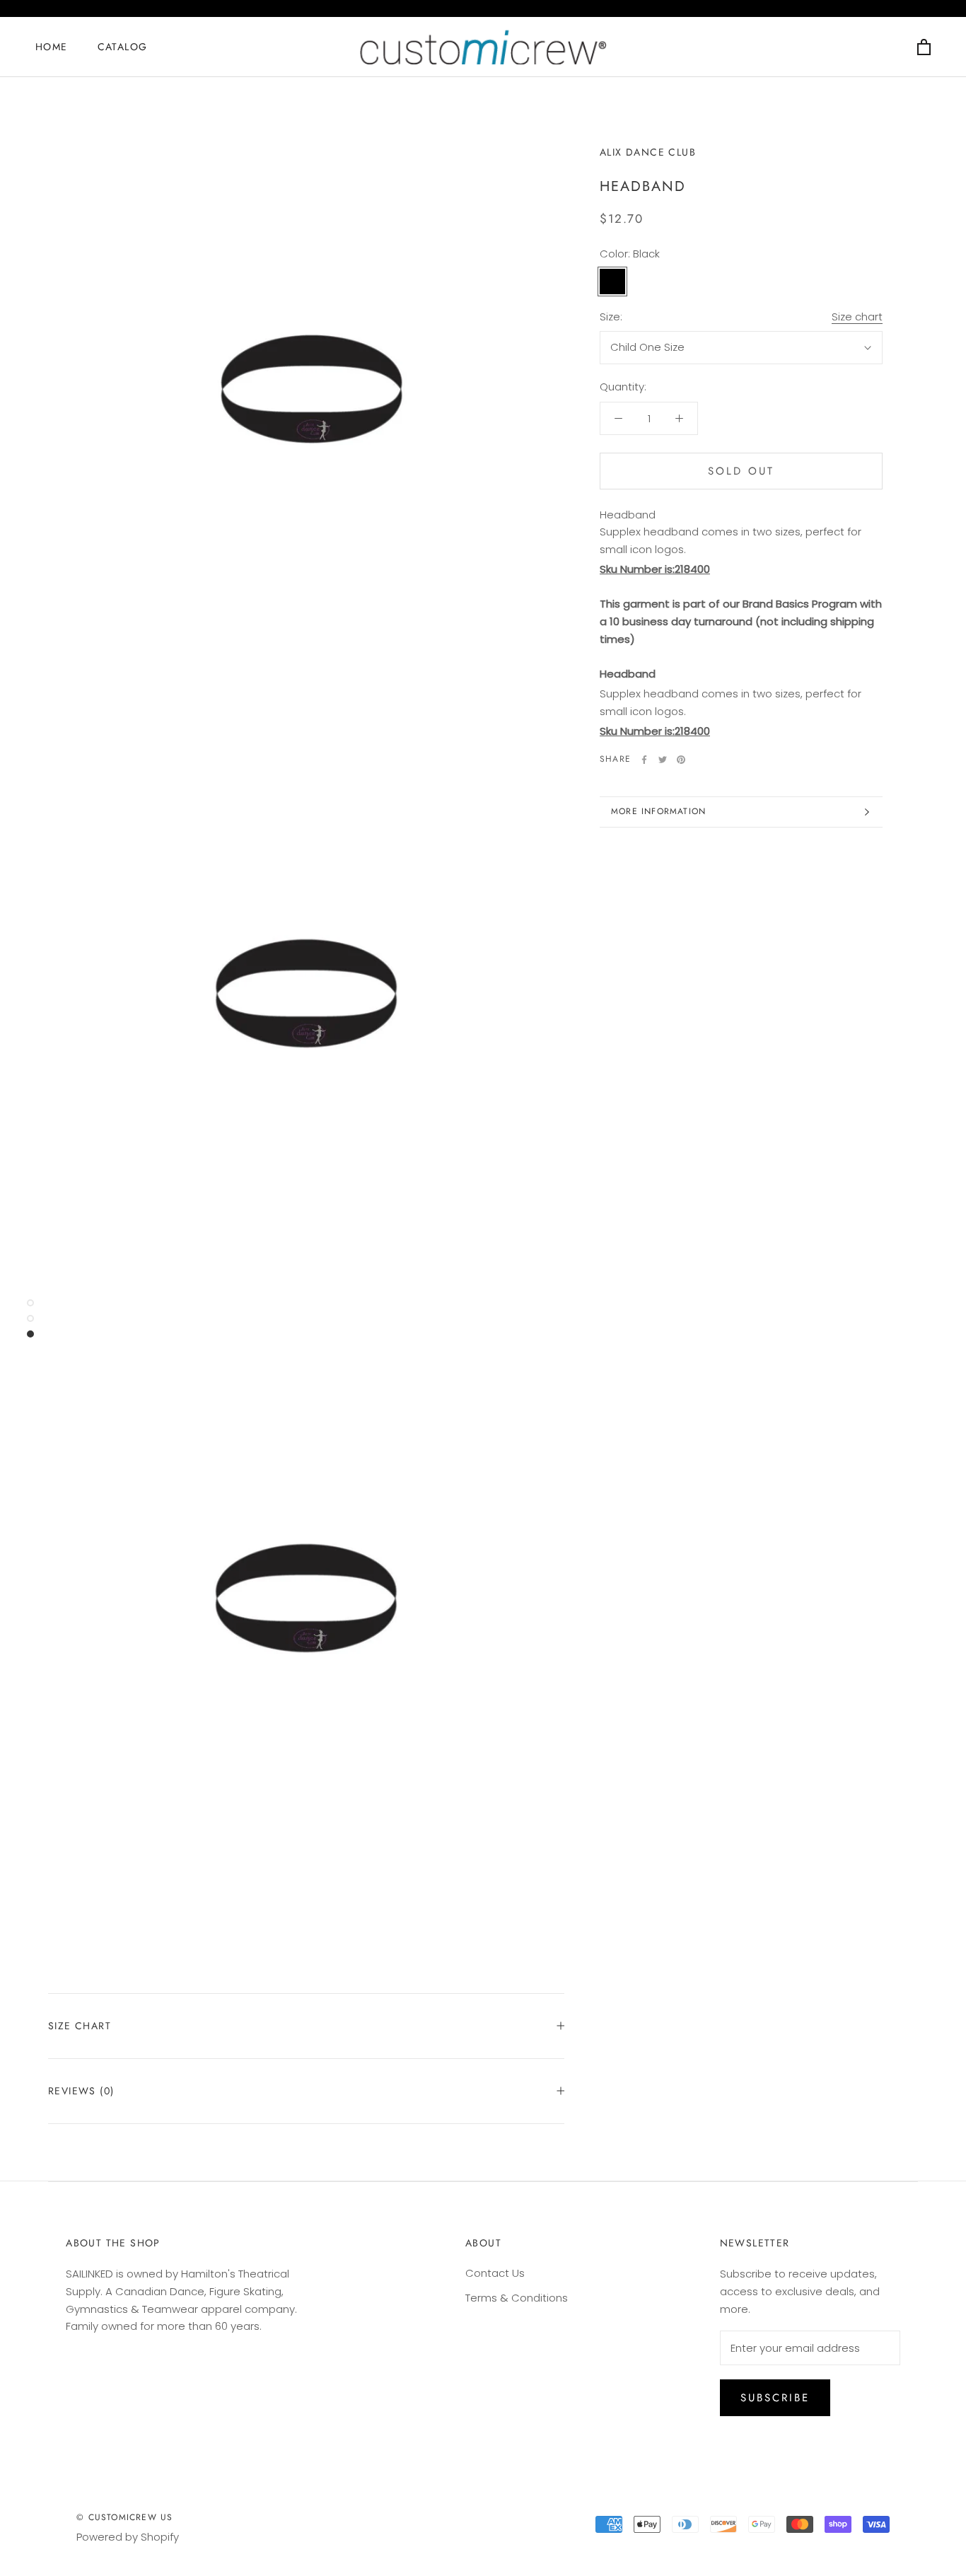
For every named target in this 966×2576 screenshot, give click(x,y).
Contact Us (495, 2273)
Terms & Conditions (517, 2298)
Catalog (123, 47)
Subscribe (775, 2398)
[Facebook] (644, 760)
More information (658, 811)
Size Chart (80, 2026)
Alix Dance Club (648, 152)
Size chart (857, 317)
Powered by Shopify (128, 2537)
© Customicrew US (124, 2517)
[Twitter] (663, 760)
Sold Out (741, 471)
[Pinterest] (681, 760)
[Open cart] (924, 47)
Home (52, 47)
